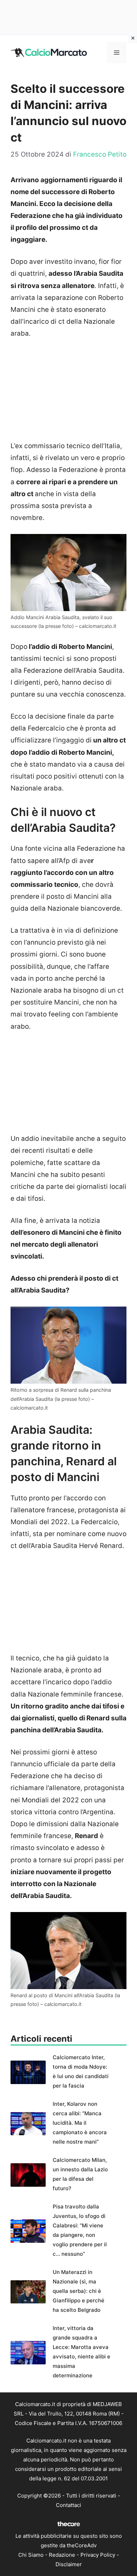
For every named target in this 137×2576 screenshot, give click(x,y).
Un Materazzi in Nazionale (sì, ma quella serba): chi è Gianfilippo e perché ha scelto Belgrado (79, 2291)
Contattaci (68, 2505)
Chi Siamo (31, 2555)
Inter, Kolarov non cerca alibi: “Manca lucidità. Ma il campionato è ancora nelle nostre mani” (80, 2123)
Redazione (62, 2555)
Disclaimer (69, 2564)
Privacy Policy (98, 2555)
